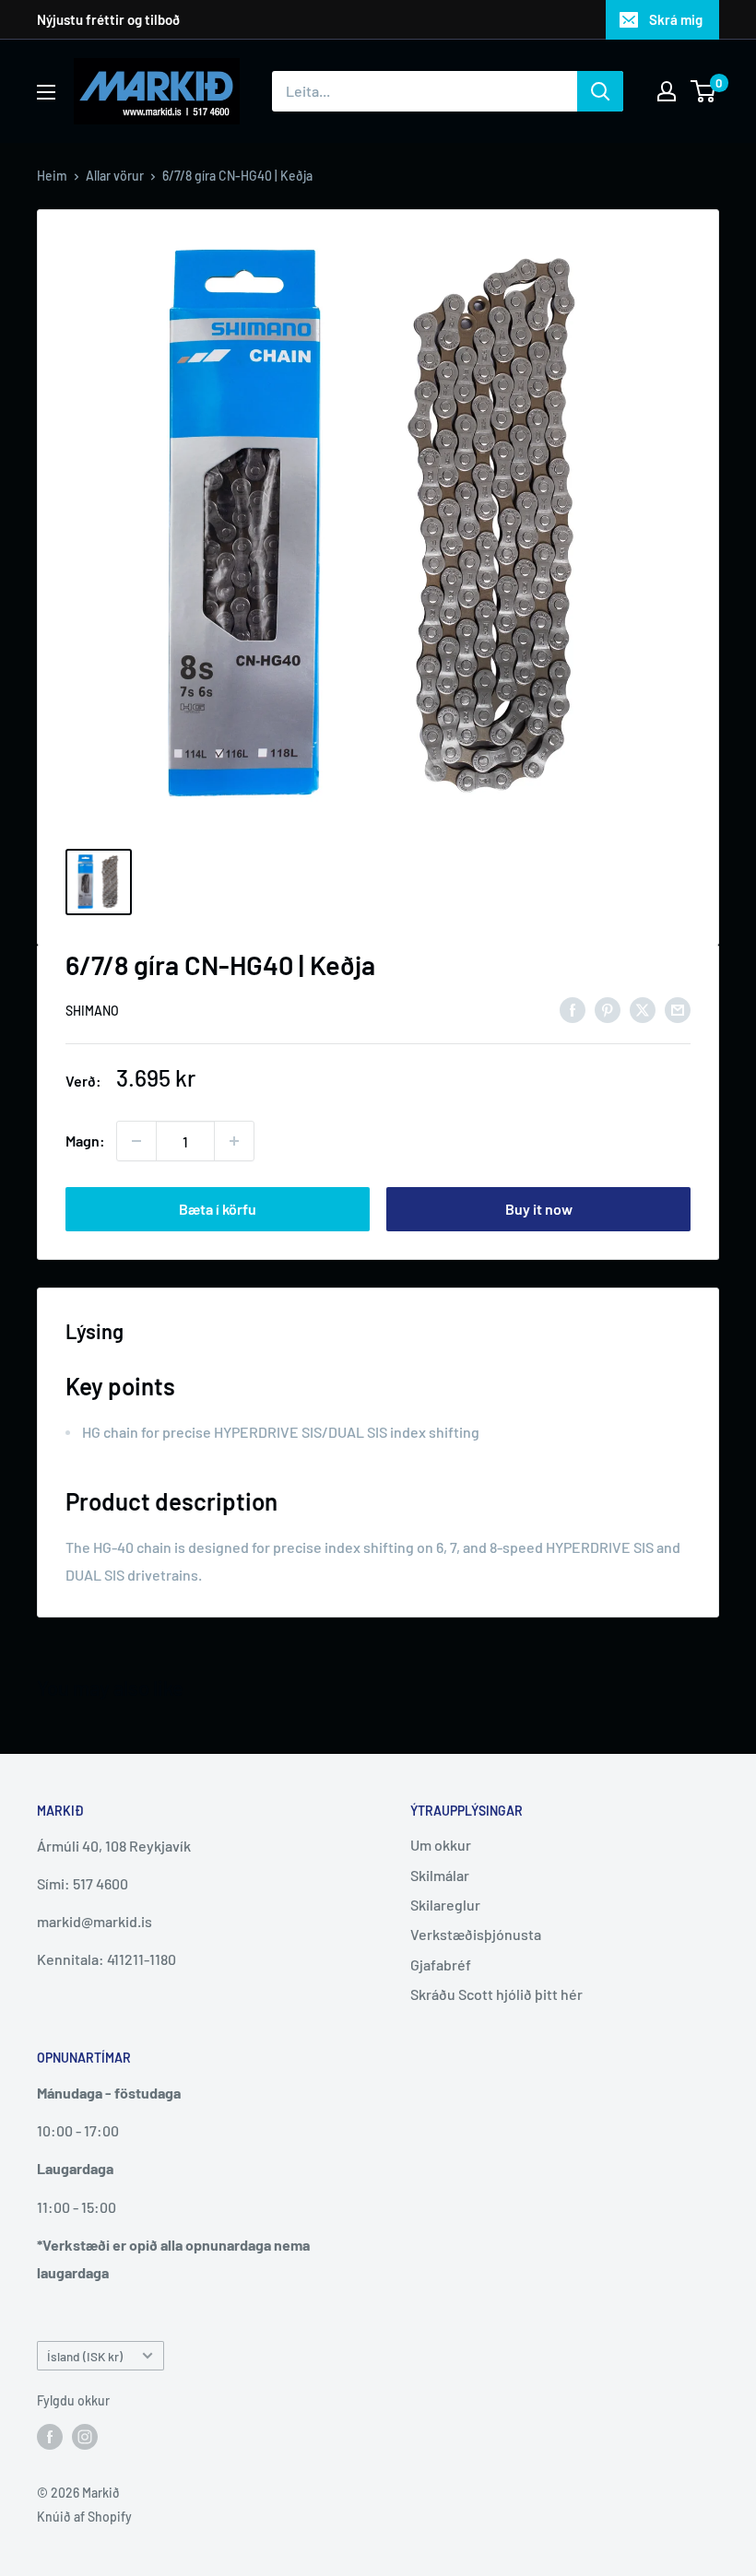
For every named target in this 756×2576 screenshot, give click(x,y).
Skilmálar (440, 1875)
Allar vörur (115, 176)
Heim (52, 176)
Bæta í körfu (218, 1209)
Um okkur (441, 1845)
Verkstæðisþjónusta (476, 1934)
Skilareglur (445, 1905)
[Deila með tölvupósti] (678, 1009)
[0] (704, 91)
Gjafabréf (441, 1964)
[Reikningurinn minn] (667, 91)
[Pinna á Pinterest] (608, 1009)
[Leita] (600, 91)
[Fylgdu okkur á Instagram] (85, 2437)
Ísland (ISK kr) (85, 2356)
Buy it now (539, 1209)
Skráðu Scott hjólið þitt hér (496, 1994)
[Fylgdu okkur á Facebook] (50, 2437)
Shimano (92, 1011)
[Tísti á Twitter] (643, 1009)
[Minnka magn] (136, 1141)
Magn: (85, 1141)
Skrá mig (676, 19)
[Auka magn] (234, 1141)
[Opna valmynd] (46, 92)
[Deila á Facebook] (573, 1009)
